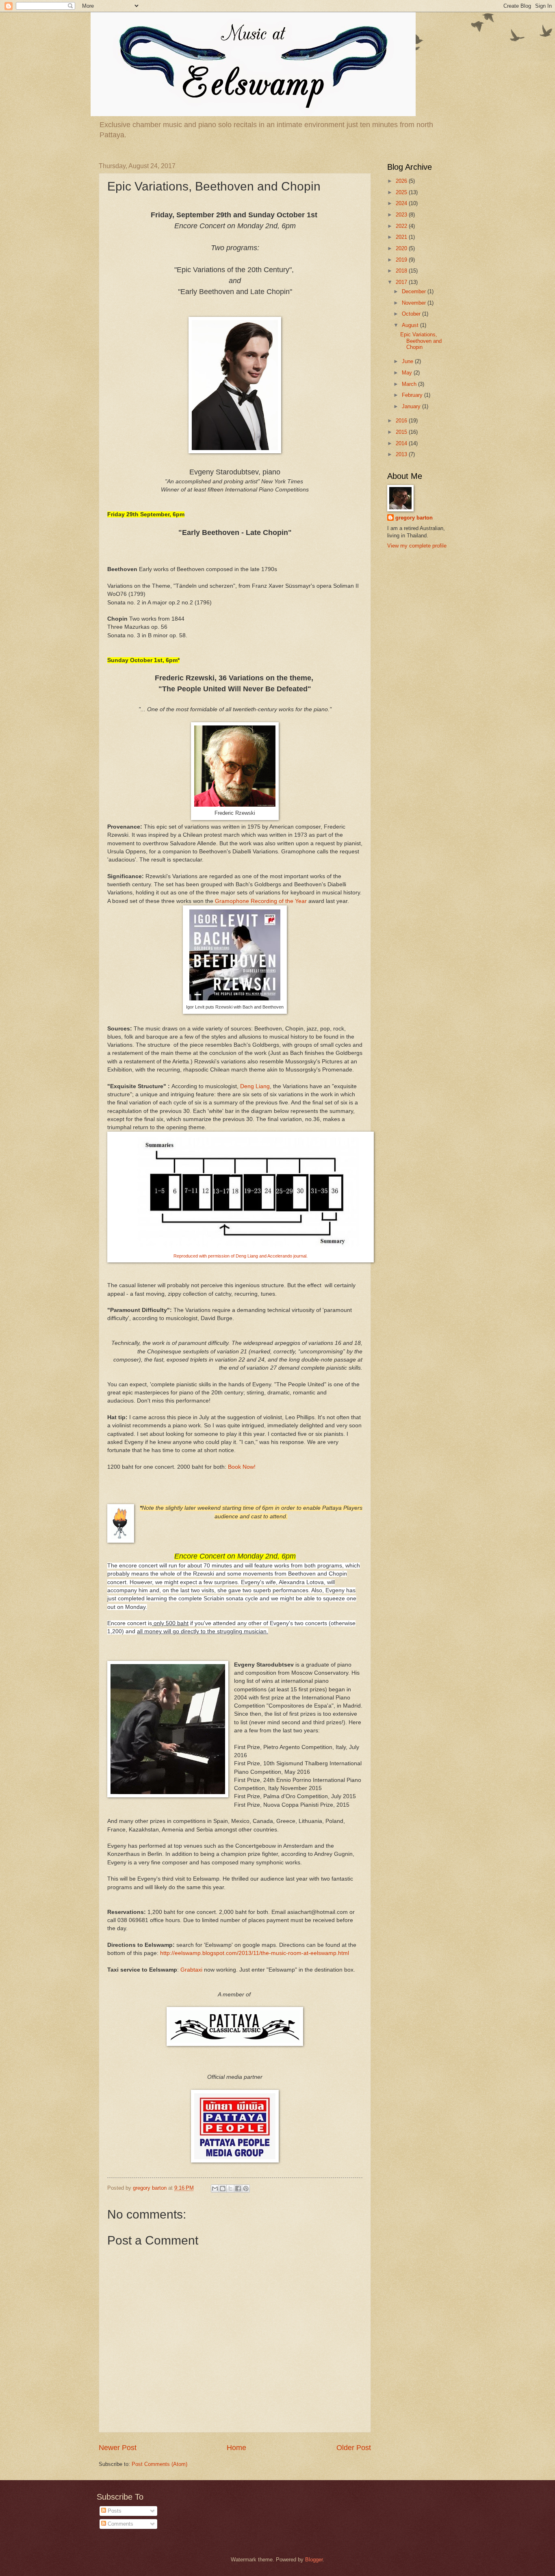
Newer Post (118, 2448)
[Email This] (215, 2189)
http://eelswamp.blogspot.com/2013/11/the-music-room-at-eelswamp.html (255, 1953)
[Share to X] (230, 2189)
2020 (402, 248)
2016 (402, 421)
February (413, 395)
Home (236, 2448)
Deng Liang (255, 1086)
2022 (402, 226)
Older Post (354, 2448)
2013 (402, 454)
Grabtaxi (191, 1970)
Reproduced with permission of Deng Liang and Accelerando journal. (241, 1256)
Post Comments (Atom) (159, 2464)
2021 (402, 237)
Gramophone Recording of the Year (261, 901)
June (408, 361)
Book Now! (242, 1467)
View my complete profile (417, 546)
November (415, 303)
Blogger (314, 2560)
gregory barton (414, 518)
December (415, 291)
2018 (402, 271)
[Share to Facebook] (238, 2189)
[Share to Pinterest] (246, 2189)
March (410, 384)
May (408, 373)
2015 (402, 432)
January (412, 406)
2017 (402, 282)
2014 (402, 443)
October (412, 314)
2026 (402, 181)
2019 (402, 260)
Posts (114, 2511)
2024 (402, 203)
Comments (120, 2524)
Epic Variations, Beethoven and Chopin (421, 341)
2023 (402, 215)
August (411, 325)
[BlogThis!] (223, 2189)
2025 (402, 192)
